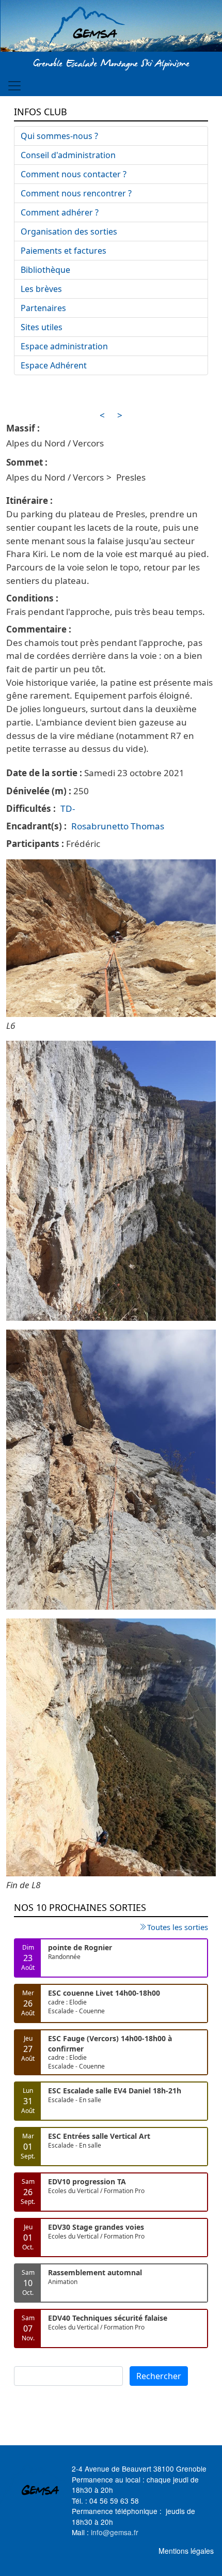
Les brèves (41, 289)
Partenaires (43, 308)
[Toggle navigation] (14, 86)
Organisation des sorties (69, 232)
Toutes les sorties (178, 1927)
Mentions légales (186, 2551)
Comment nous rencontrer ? (76, 193)
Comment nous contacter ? (74, 174)
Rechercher (159, 2376)
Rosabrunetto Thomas (118, 826)
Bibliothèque (45, 270)
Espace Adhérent (54, 365)
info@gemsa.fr (115, 2532)
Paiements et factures (64, 251)
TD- (68, 808)
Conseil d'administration (68, 155)
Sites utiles (42, 327)
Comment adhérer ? (60, 212)
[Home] (111, 27)
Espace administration (64, 346)
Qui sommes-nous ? (59, 136)
